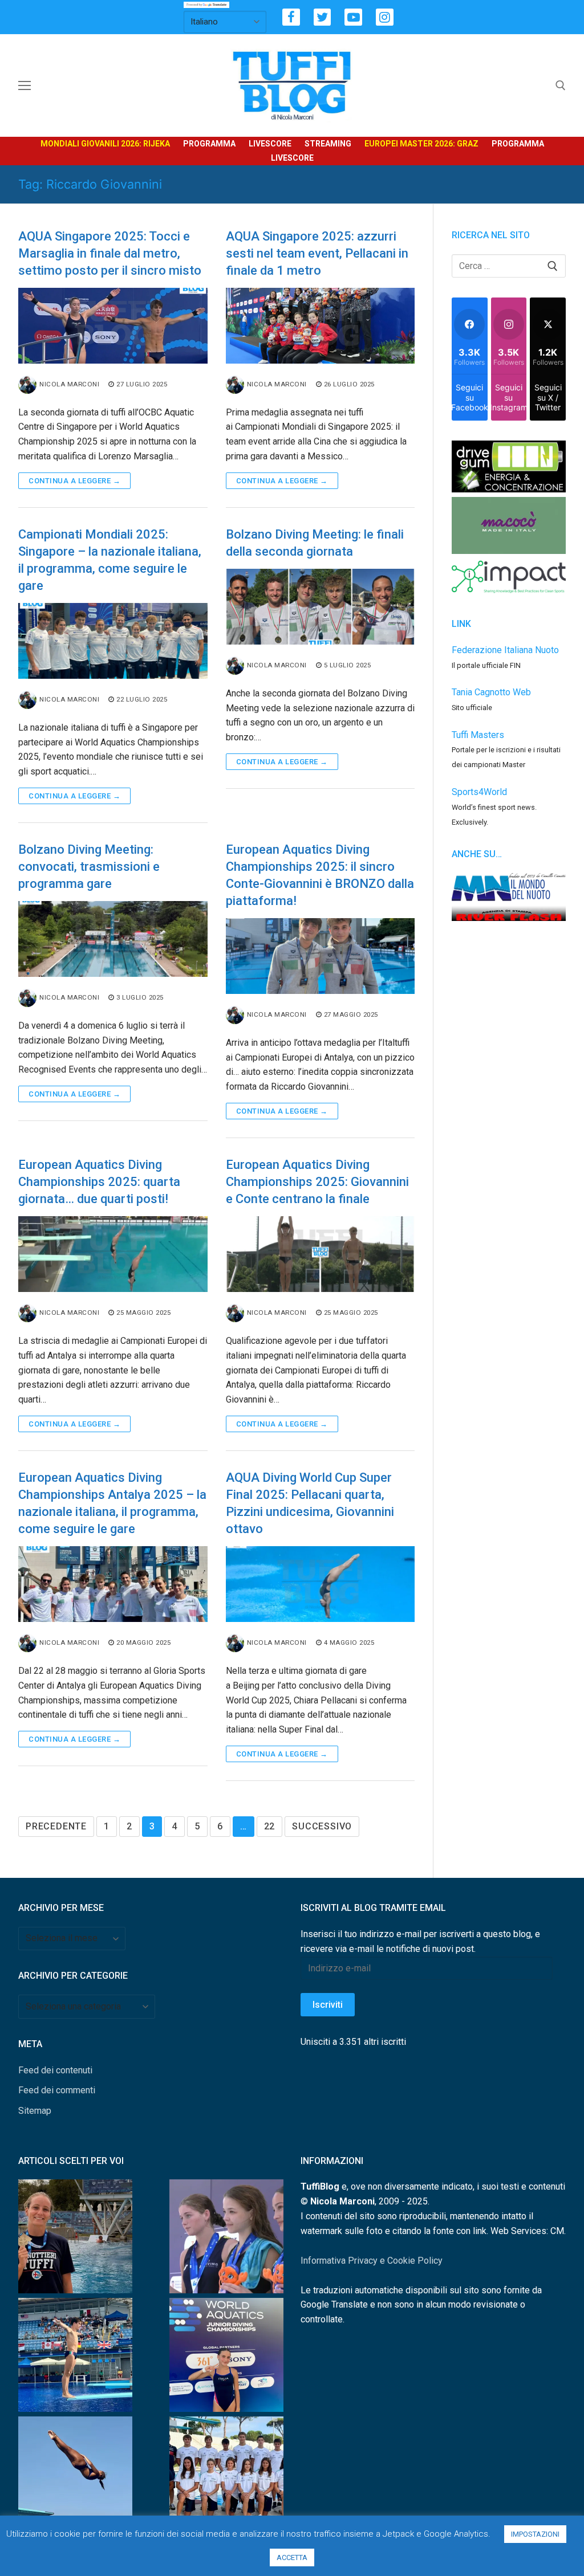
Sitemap (35, 2111)
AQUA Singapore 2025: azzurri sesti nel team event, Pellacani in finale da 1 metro (317, 253)
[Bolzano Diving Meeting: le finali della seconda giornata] (321, 607)
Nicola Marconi (69, 384)
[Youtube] (353, 17)
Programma (209, 144)
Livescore (270, 144)
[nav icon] (25, 85)
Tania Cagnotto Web (491, 692)
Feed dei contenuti (55, 2070)
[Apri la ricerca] (561, 85)
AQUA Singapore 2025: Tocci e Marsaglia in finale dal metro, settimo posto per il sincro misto (110, 253)
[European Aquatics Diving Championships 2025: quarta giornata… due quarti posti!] (113, 1254)
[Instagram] (385, 17)
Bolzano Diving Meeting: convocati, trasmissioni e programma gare (89, 867)
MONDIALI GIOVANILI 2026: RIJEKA (105, 144)
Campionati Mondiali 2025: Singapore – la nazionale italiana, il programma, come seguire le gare (110, 560)
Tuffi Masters (478, 735)
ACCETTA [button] (292, 2557)
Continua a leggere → (74, 481)
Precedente (56, 1826)
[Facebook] (291, 17)
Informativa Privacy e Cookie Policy (372, 2261)
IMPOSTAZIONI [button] (535, 2534)
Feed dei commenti (57, 2090)
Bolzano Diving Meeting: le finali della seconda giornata (315, 543)
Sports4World (479, 792)
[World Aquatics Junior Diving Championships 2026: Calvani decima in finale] (226, 2357)
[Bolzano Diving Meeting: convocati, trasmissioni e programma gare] (113, 939)
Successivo (322, 1826)
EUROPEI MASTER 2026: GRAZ (421, 144)
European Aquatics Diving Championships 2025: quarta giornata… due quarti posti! (99, 1182)
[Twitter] (323, 17)
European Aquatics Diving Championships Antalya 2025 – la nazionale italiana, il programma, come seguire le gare (112, 1503)
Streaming (328, 144)
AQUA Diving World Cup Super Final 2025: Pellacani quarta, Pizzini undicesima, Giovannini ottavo (310, 1503)
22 (270, 1826)
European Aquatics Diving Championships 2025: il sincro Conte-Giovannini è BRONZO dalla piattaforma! (320, 875)
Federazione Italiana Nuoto (505, 650)
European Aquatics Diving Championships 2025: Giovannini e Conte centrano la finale (317, 1182)
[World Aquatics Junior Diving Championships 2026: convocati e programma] (226, 2476)
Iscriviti (328, 2005)
